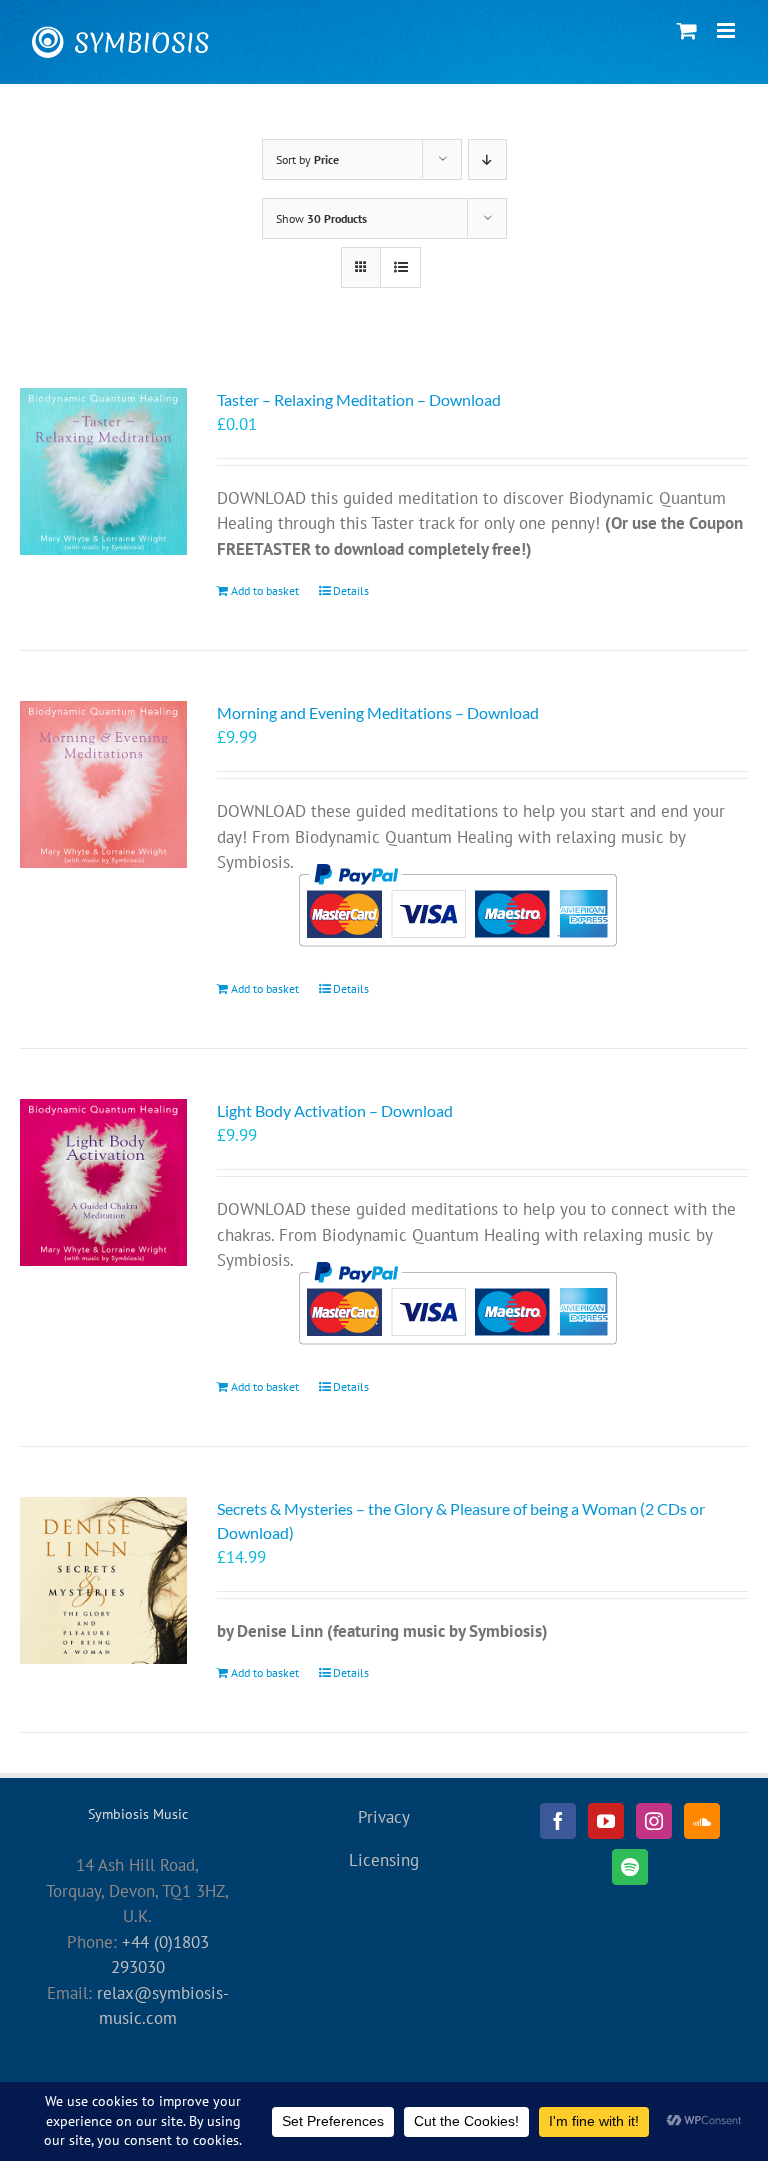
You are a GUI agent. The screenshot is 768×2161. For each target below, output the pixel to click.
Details (351, 590)
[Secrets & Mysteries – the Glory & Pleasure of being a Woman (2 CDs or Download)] (103, 1580)
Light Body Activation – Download (335, 1110)
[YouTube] (606, 1821)
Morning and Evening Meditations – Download (378, 712)
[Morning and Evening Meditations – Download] (103, 784)
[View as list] (400, 267)
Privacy (384, 1817)
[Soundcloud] (702, 1821)
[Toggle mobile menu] (727, 30)
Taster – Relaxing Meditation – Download (359, 399)
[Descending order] (487, 159)
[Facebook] (558, 1821)
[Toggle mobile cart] (687, 30)
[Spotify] (630, 1867)
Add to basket (265, 590)
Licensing (384, 1860)
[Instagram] (654, 1821)
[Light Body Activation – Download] (103, 1182)
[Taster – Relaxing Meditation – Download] (103, 471)
